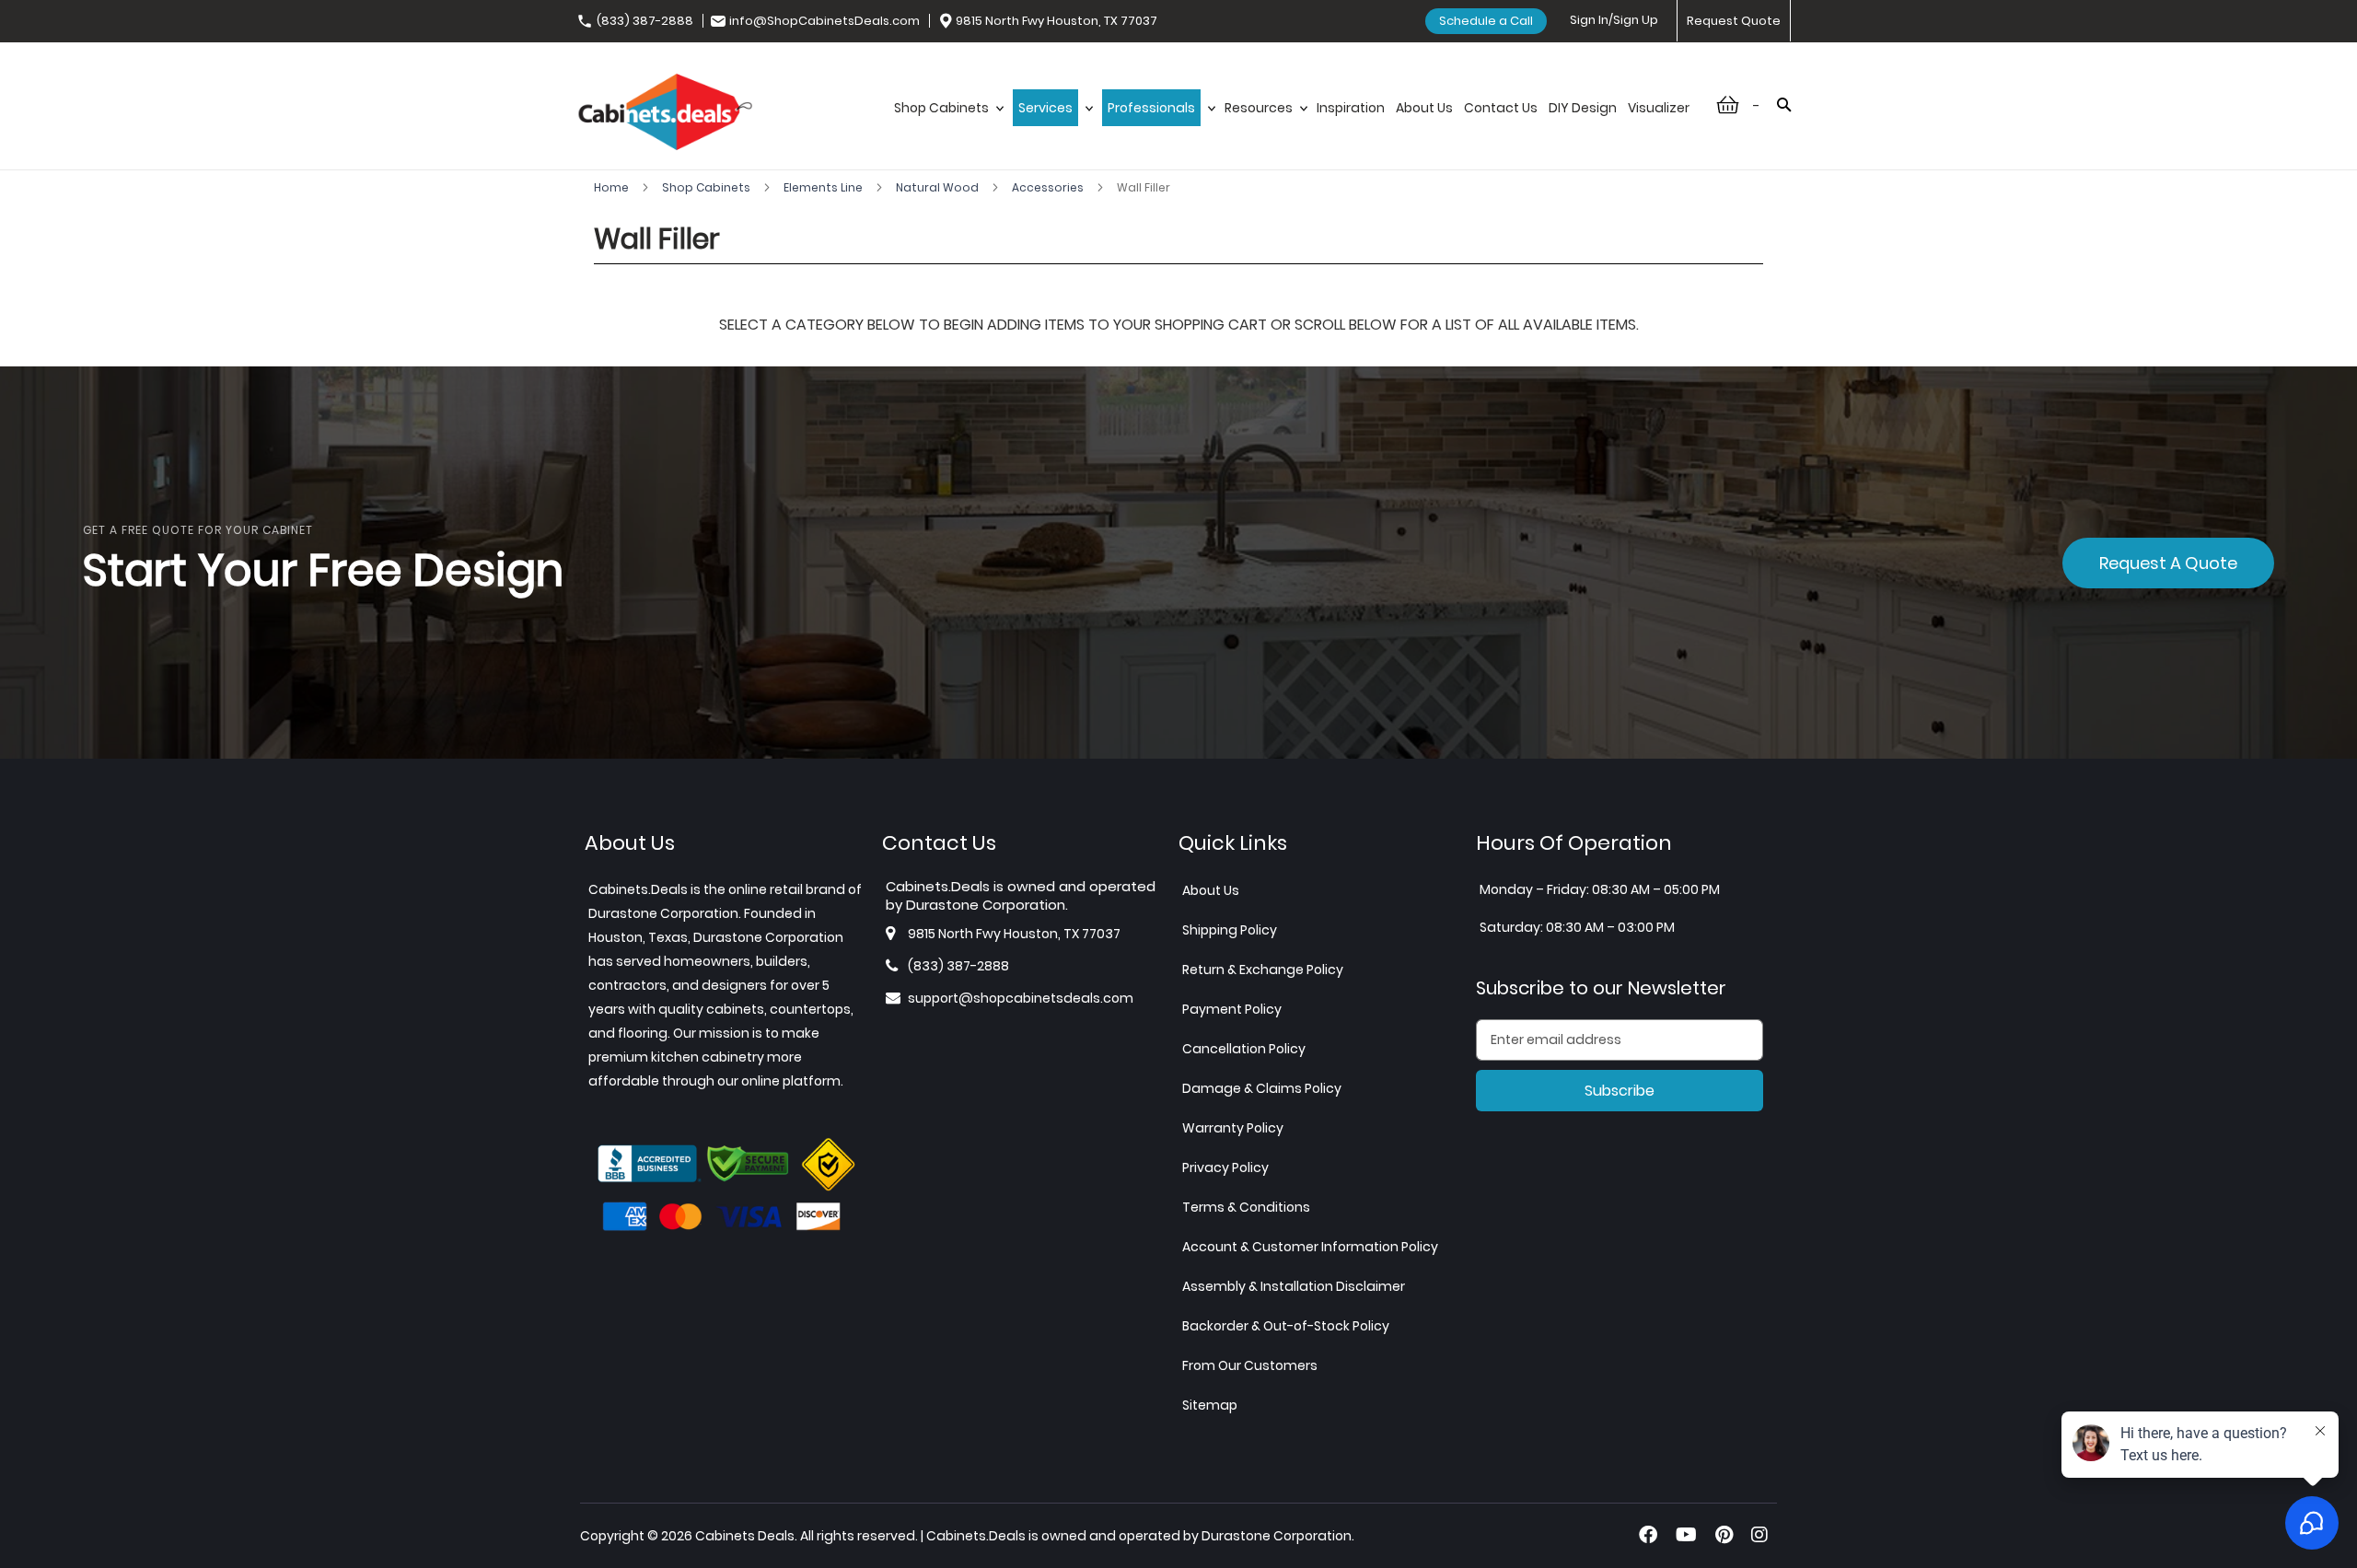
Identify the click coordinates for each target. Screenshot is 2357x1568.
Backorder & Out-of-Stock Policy (1286, 1326)
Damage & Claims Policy (1262, 1088)
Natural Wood (939, 187)
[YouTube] (1686, 1535)
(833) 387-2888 (645, 21)
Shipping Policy (1230, 930)
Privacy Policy (1225, 1167)
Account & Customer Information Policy (1310, 1247)
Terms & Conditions (1246, 1207)
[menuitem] (948, 127)
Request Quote (1734, 21)
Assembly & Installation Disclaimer (1294, 1286)
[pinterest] (1724, 1535)
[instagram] (1759, 1535)
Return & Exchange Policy (1263, 970)
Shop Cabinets (708, 187)
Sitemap (1210, 1405)
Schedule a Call (1486, 21)
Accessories (1049, 187)
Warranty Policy (1233, 1128)
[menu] (1292, 127)
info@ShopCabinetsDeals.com (824, 21)
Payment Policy (1232, 1009)
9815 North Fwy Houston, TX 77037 (1057, 21)
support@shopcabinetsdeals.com (1021, 998)
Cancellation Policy (1244, 1049)
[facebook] (1648, 1535)
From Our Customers (1250, 1365)
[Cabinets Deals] (665, 114)
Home (613, 187)
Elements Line (824, 187)
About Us (1211, 890)
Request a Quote (2168, 563)
